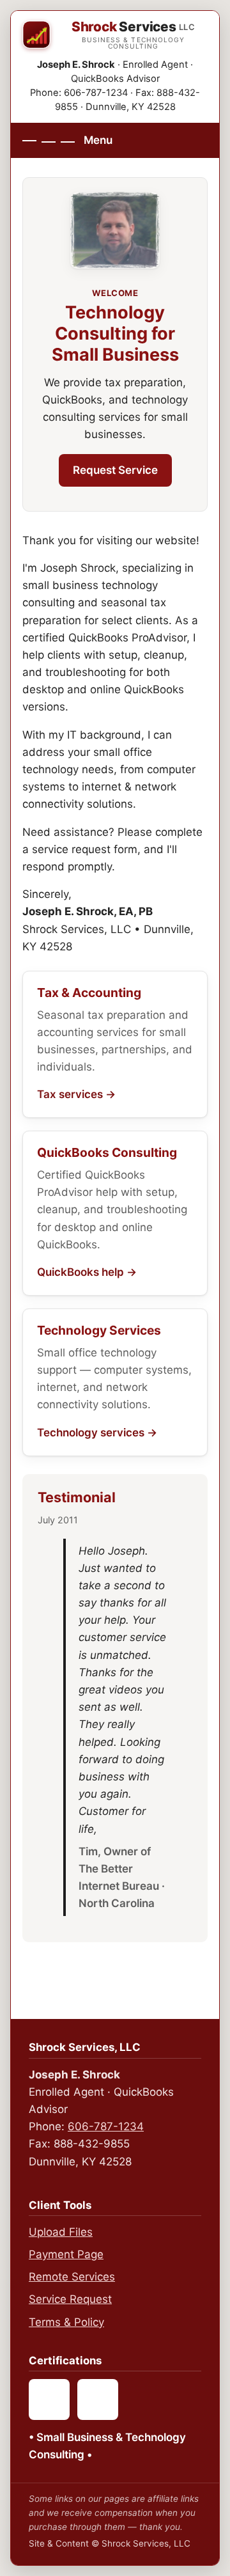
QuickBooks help (80, 1272)
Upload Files (61, 2232)
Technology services (91, 1433)
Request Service (115, 470)
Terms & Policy (66, 2322)
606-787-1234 (106, 2126)
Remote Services (72, 2277)
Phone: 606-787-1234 (79, 93)
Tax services (70, 1094)
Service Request (70, 2299)
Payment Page (66, 2254)
